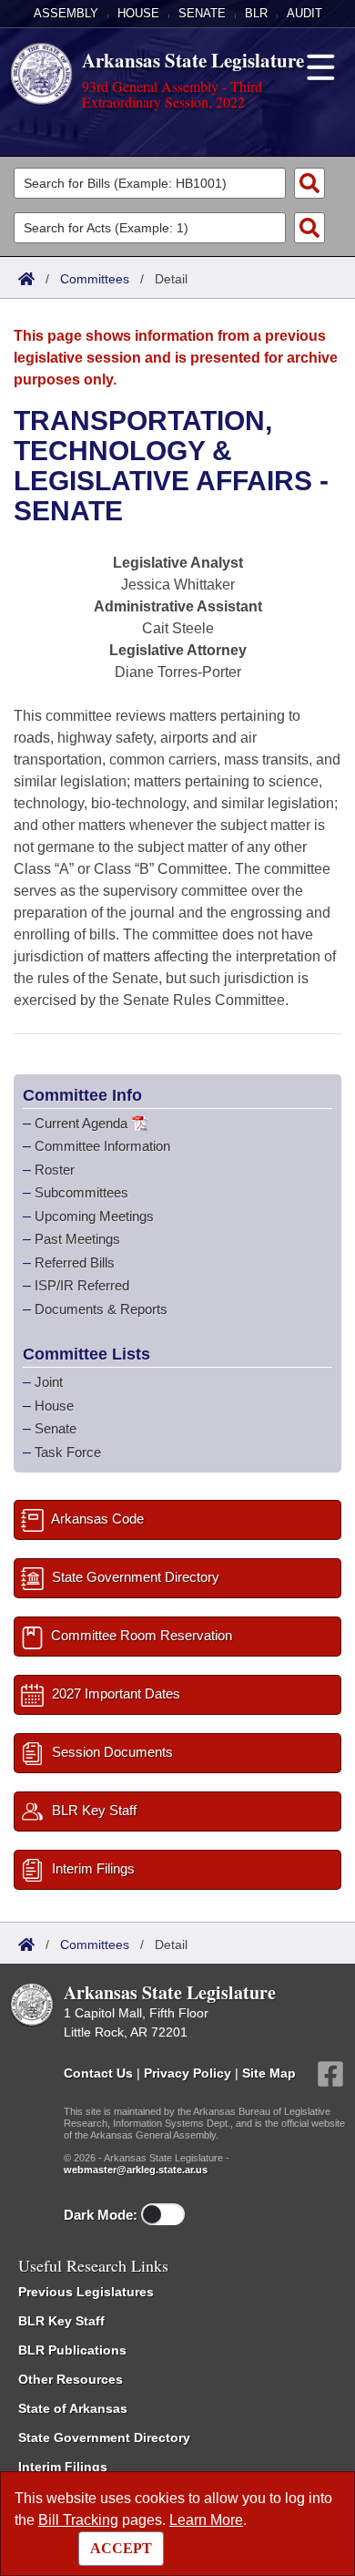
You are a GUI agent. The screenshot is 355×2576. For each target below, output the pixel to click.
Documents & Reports (101, 1309)
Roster (55, 1170)
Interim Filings (63, 2467)
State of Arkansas (73, 2408)
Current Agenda (81, 1123)
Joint (49, 1382)
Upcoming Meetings (94, 1216)
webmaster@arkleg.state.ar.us (136, 2170)
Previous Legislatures (86, 2292)
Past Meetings (77, 1239)
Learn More (206, 2520)
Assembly (66, 13)
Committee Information (102, 1146)
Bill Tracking (78, 2520)
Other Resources (71, 2379)
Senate (202, 13)
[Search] (309, 183)
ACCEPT (121, 2548)
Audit (304, 13)
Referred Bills (75, 1262)
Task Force (68, 1452)
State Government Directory (104, 2437)
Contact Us (98, 2073)
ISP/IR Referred (82, 1285)
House (138, 13)
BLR (256, 13)
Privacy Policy (188, 2073)
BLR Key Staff (61, 2321)
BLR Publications (72, 2350)
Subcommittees (81, 1192)
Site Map (269, 2073)
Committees (95, 279)
